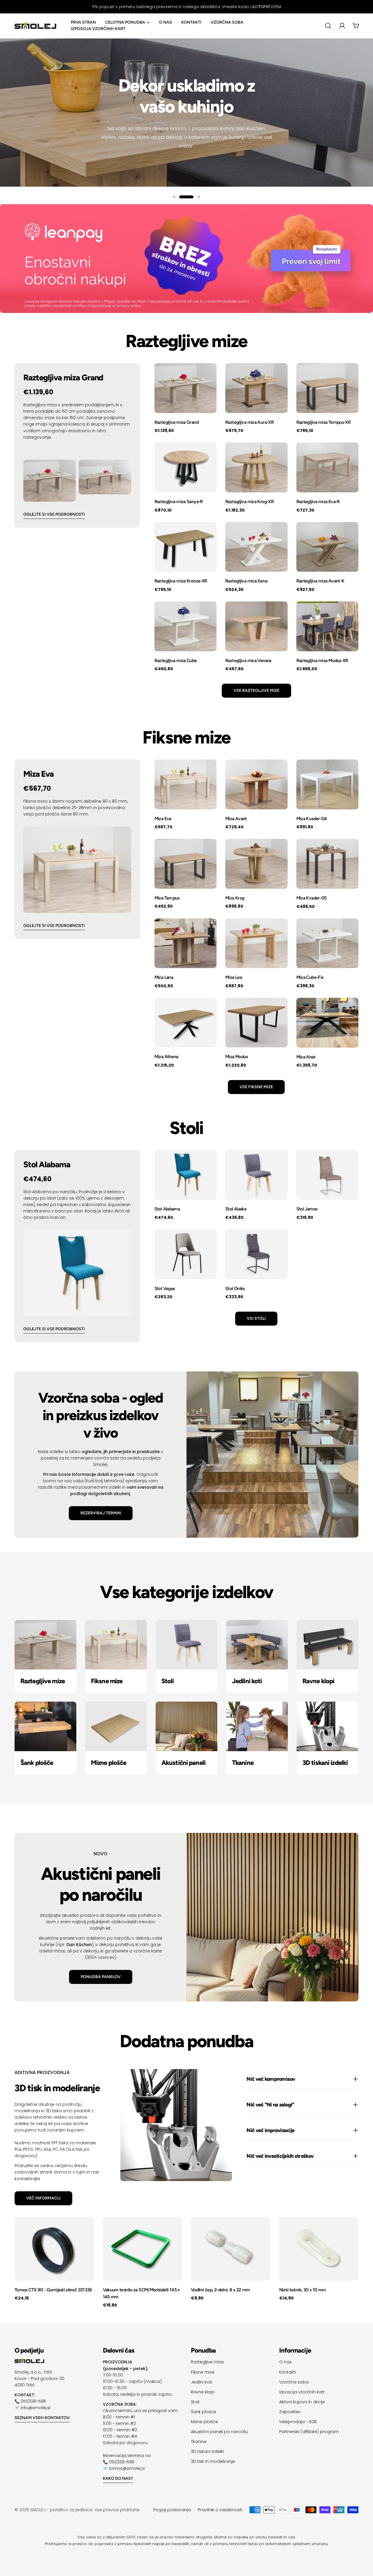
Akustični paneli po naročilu (219, 2432)
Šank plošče (204, 2412)
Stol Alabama (167, 1209)
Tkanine (199, 2442)
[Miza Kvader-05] (327, 864)
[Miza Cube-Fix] (327, 943)
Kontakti (287, 2372)
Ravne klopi (203, 2392)
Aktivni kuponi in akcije (302, 2402)
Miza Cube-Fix (310, 977)
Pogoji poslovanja (172, 2510)
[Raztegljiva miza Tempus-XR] (327, 388)
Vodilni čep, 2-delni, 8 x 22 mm (220, 2290)
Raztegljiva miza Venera (248, 660)
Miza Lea (234, 977)
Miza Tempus (167, 898)
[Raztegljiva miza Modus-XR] (327, 626)
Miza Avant (236, 819)
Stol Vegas (165, 1288)
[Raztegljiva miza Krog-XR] (256, 467)
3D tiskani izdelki (207, 2451)
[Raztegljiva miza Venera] (256, 626)
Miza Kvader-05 (312, 898)
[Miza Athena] (185, 1023)
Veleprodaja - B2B (298, 2422)
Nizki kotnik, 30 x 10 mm (303, 2290)
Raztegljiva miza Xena (246, 581)
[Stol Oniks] (256, 1254)
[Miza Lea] (256, 943)
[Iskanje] (328, 26)
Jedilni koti (202, 2382)
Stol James (307, 1209)
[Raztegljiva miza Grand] (185, 388)
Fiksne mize (203, 2372)
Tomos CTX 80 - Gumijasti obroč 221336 (53, 2290)
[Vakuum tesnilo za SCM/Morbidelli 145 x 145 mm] (143, 2249)
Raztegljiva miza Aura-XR (249, 422)
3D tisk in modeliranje (213, 2461)
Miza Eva (163, 819)
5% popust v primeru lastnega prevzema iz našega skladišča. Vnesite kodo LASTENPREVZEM (186, 7)
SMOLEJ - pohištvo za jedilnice (61, 2510)
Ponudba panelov (101, 1977)
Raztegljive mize (207, 2362)
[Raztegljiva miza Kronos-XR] (185, 547)
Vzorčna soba (294, 2382)
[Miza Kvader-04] (327, 784)
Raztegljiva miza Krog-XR (249, 502)
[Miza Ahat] (327, 1023)
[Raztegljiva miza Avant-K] (327, 547)
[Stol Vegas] (185, 1254)
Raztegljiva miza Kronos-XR (181, 581)
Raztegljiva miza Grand (176, 422)
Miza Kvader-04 (312, 819)
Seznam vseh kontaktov (42, 2418)
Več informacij (43, 2198)
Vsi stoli (256, 1318)
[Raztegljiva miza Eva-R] (327, 467)
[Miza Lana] (185, 943)
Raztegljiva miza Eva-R (318, 502)
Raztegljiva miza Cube (176, 660)
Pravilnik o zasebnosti (220, 2510)
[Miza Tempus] (185, 864)
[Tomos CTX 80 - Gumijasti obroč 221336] (54, 2249)
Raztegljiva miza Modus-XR (322, 660)
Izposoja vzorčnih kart (302, 2392)
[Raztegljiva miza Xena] (256, 547)
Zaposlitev (290, 2412)
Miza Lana (164, 977)
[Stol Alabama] (185, 1175)
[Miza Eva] (185, 784)
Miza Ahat (306, 1057)
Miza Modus (237, 1057)
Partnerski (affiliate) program (309, 2432)
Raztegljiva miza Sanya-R (179, 502)
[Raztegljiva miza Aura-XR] (256, 388)
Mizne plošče (204, 2422)
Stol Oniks (235, 1288)
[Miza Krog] (256, 864)
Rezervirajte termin (187, 140)
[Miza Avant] (256, 784)
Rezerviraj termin (101, 1513)
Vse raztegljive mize (256, 691)
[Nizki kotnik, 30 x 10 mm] (319, 2249)
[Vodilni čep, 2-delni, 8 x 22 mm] (231, 2249)
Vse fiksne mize (256, 1087)
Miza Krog (235, 898)
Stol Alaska (236, 1209)
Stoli (195, 2402)
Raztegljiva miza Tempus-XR (324, 422)
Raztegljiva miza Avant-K (320, 581)
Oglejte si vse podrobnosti (54, 514)
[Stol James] (327, 1175)
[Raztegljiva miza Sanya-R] (185, 467)
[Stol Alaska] (256, 1175)
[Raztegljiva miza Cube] (185, 626)
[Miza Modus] (256, 1023)
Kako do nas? (118, 2478)
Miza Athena (166, 1057)
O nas (285, 2362)
